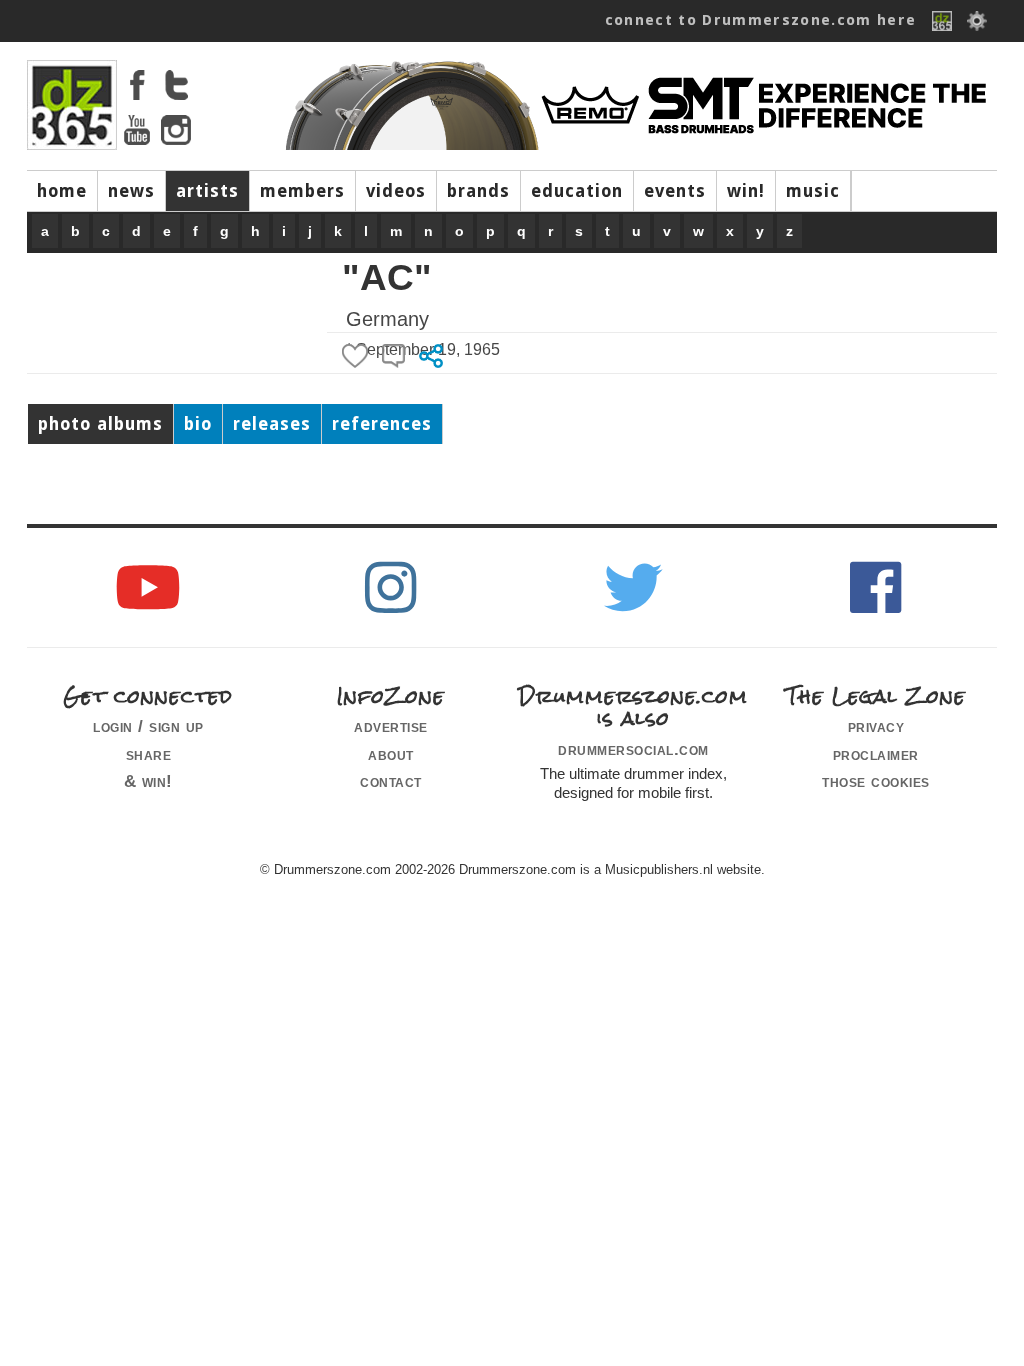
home (62, 191)
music (813, 191)
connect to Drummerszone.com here (761, 20)
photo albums (100, 424)
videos (396, 191)
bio (198, 424)
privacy (876, 726)
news (131, 191)
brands (478, 191)
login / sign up (148, 726)
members (302, 191)
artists (207, 191)
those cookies (876, 781)
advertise (391, 726)
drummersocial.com (633, 749)
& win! (148, 781)
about (391, 754)
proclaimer (876, 754)
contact (391, 781)
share (149, 754)
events (675, 191)
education (577, 191)
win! (746, 191)
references (382, 424)
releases (272, 424)
